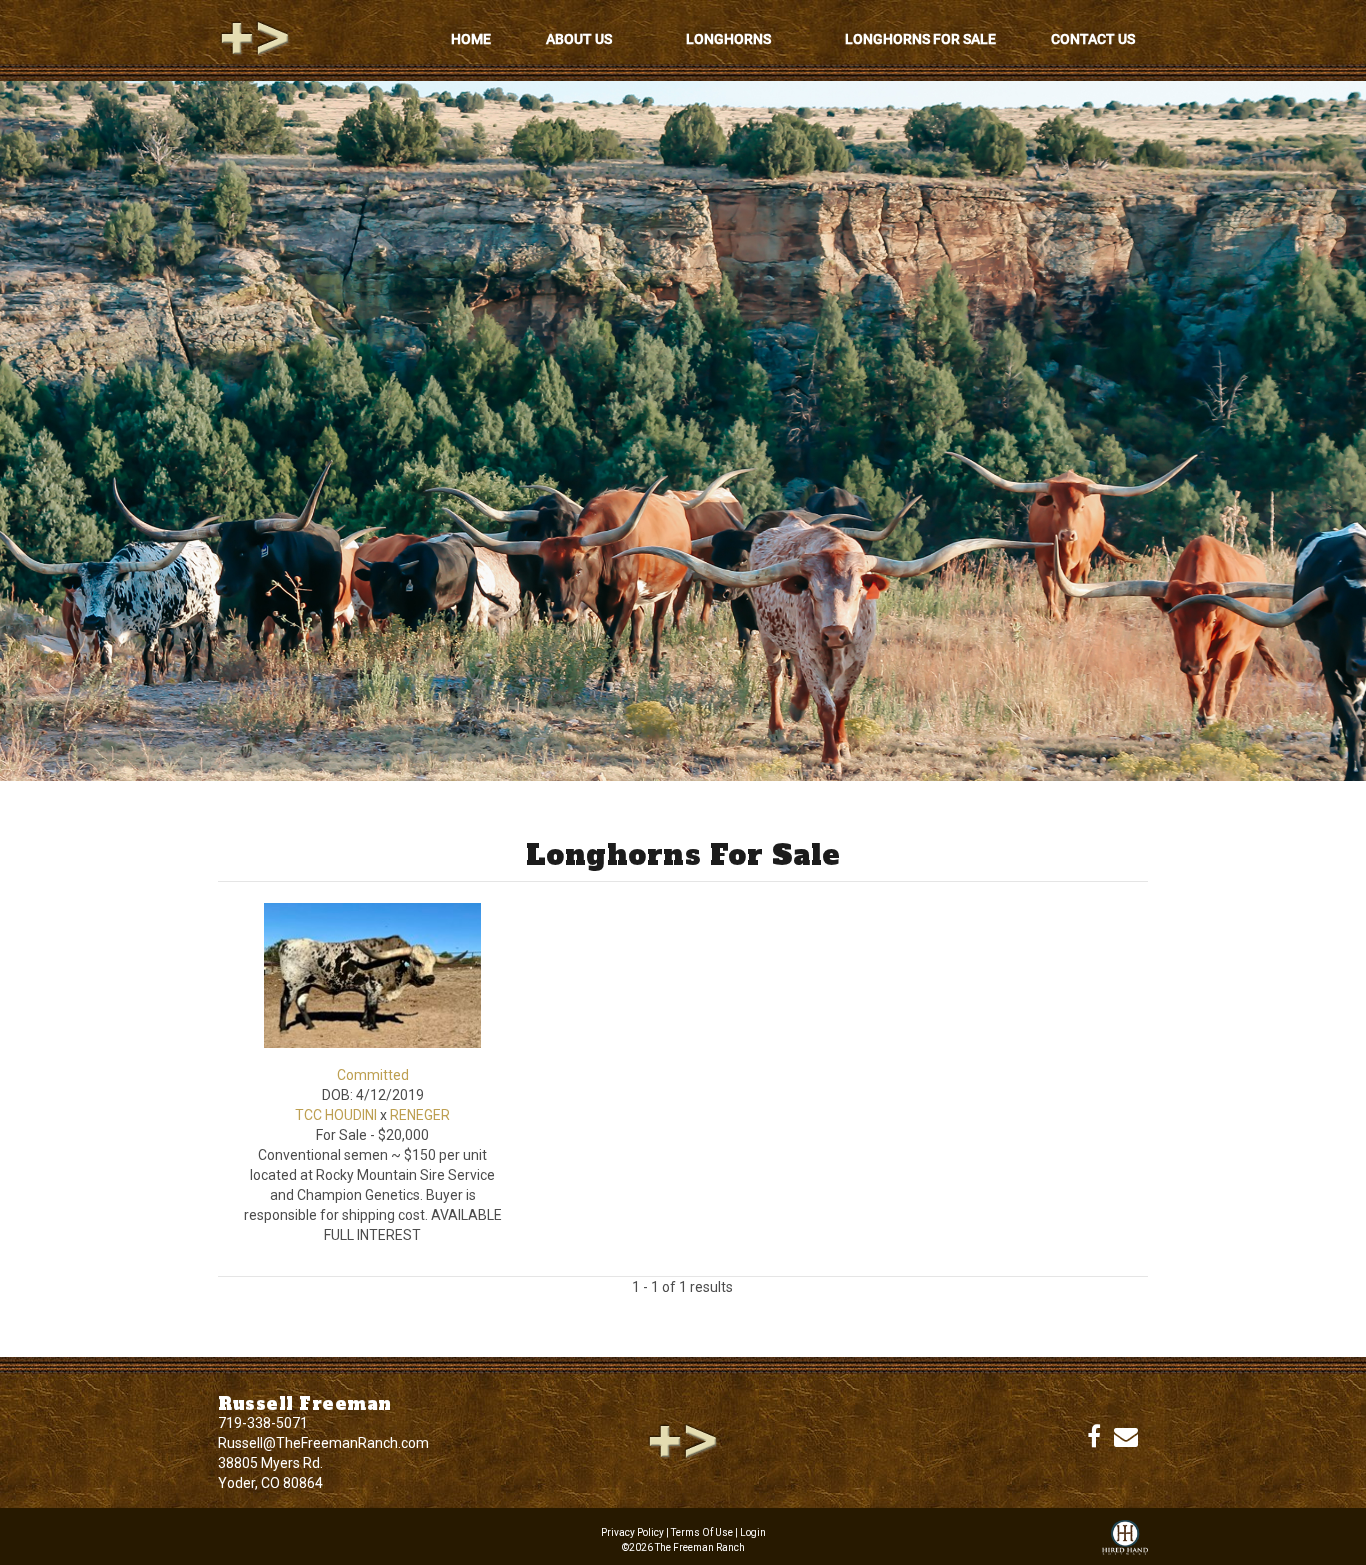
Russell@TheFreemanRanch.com (323, 1443)
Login (753, 1532)
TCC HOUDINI (336, 1115)
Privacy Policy (632, 1532)
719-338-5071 (263, 1423)
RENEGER (420, 1115)
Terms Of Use (702, 1532)
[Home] (683, 1440)
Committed (373, 1075)
